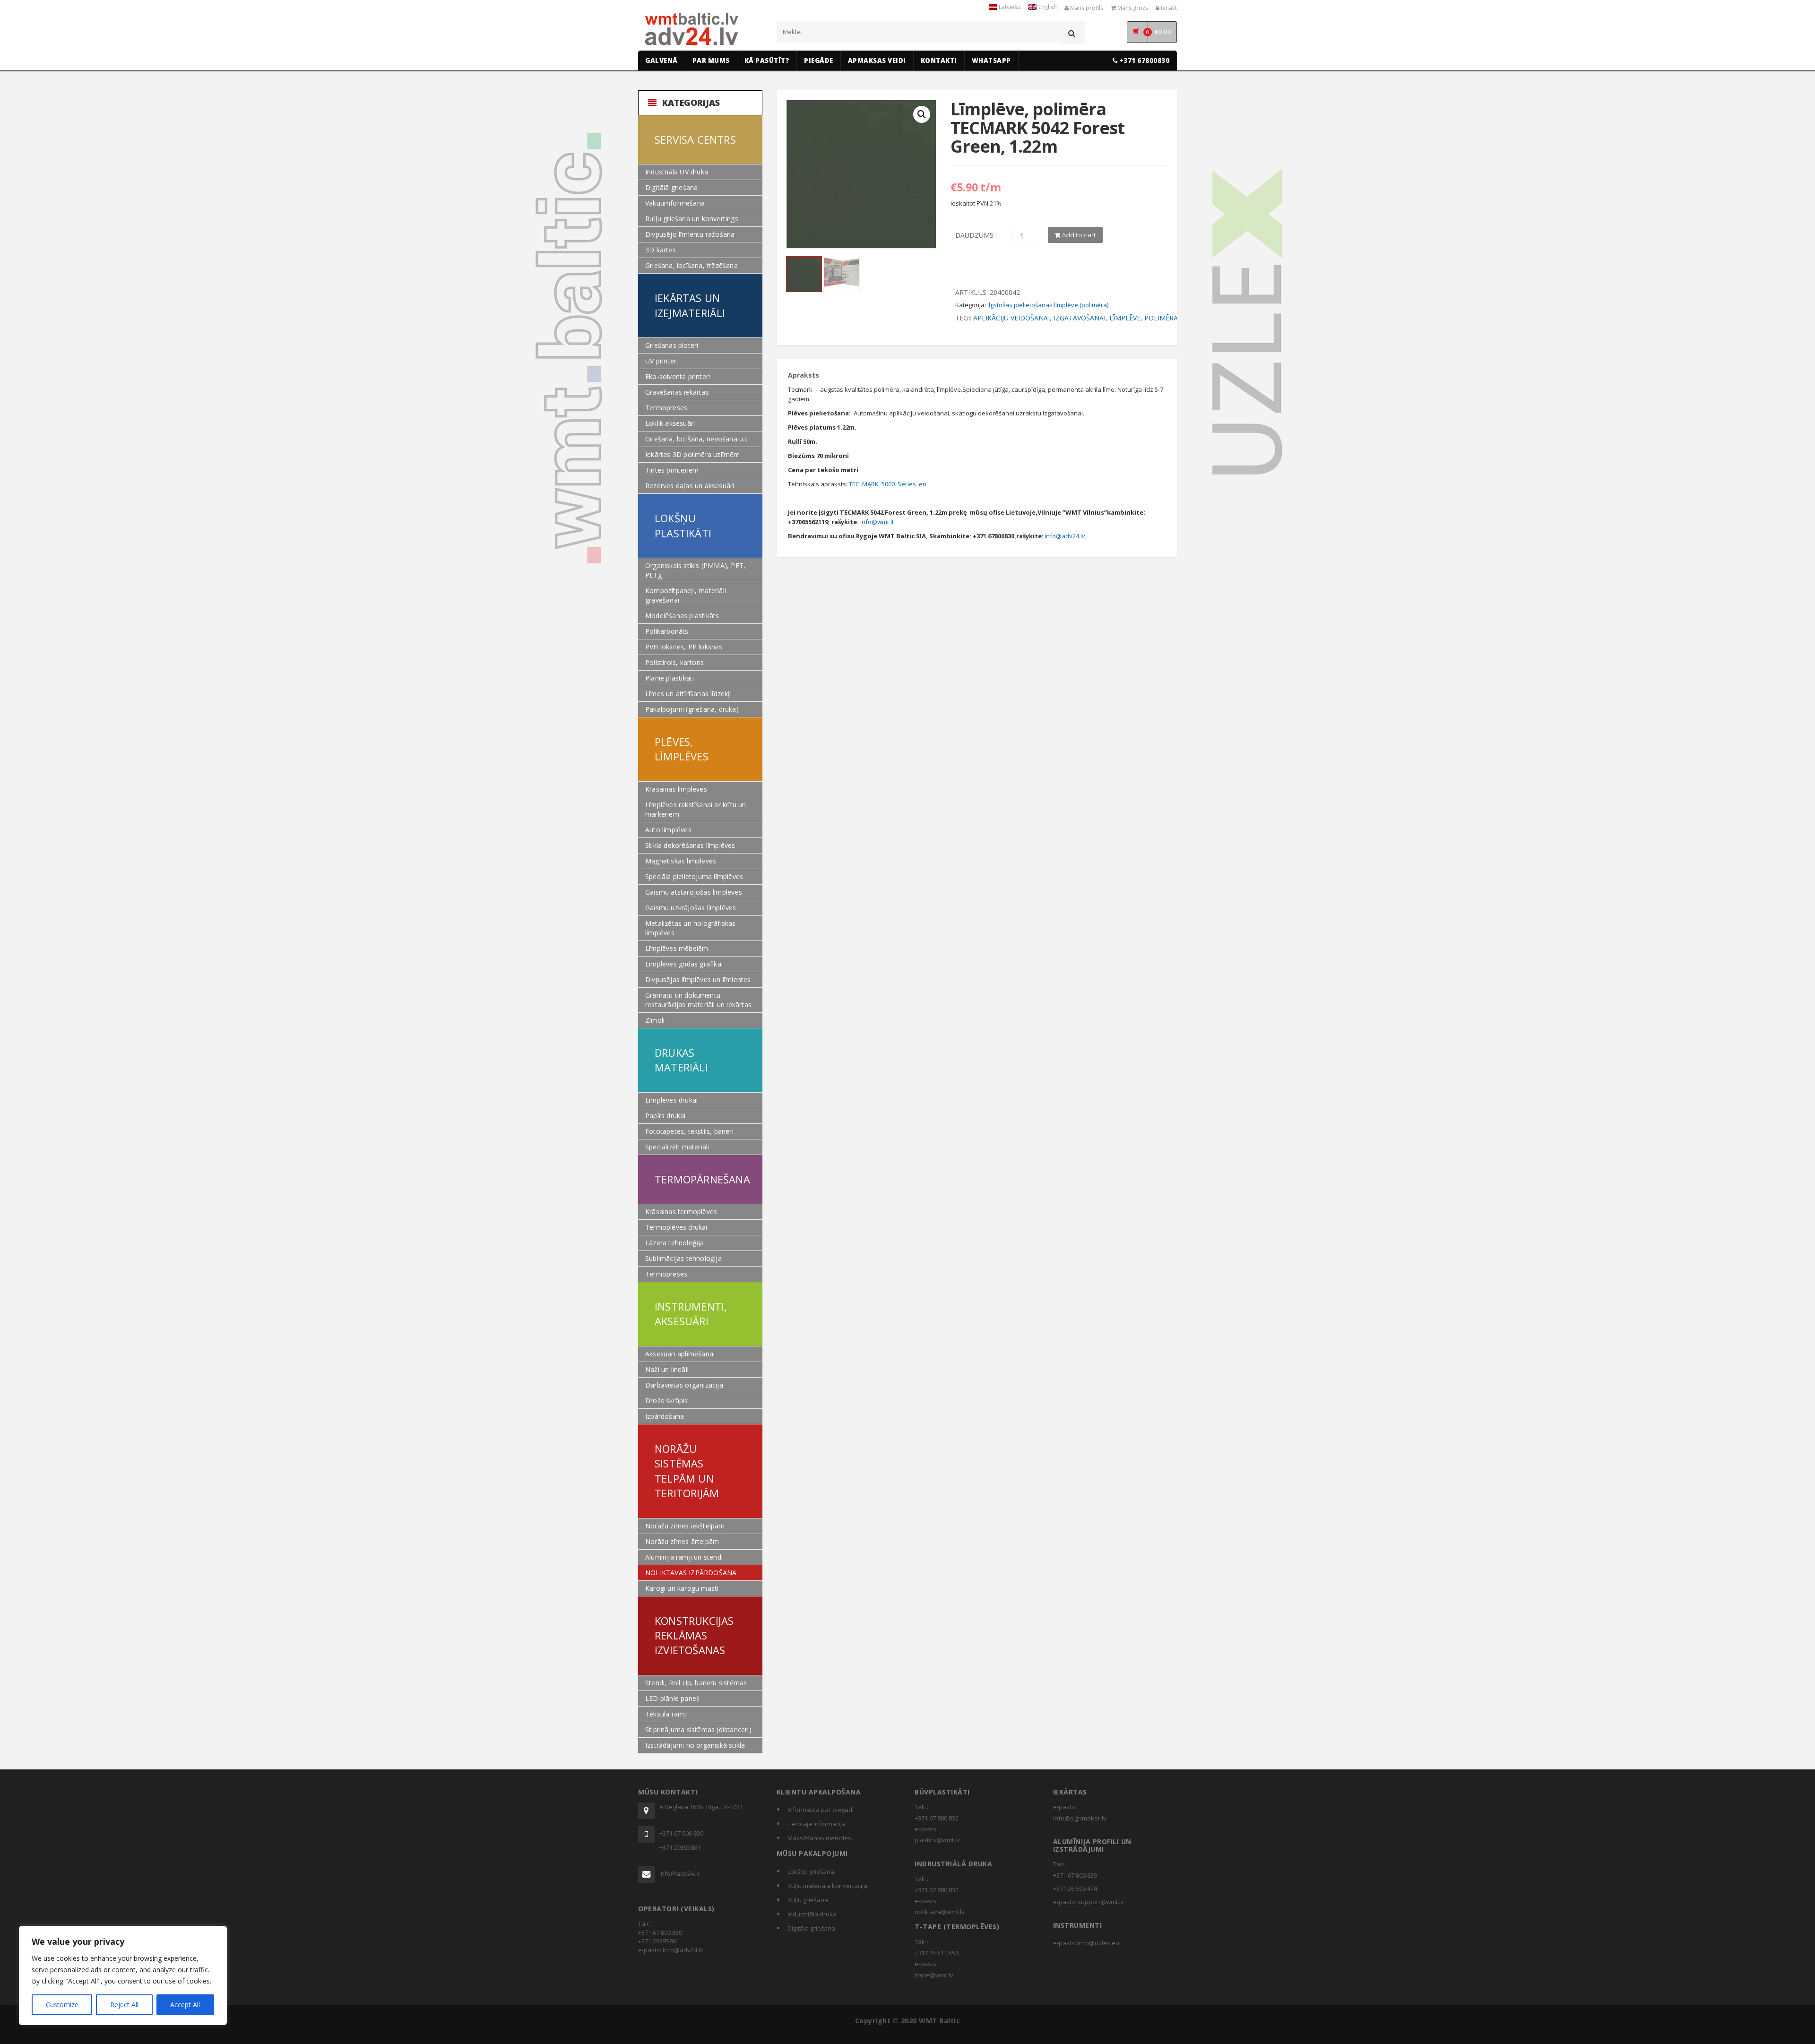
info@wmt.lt (877, 522)
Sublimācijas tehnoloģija (683, 1258)
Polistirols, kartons (674, 662)
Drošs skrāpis (667, 1401)
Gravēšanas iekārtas (677, 392)
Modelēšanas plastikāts (682, 616)
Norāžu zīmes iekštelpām (685, 1526)
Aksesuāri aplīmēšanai (680, 1354)
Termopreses (666, 408)
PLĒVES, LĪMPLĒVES (682, 749)
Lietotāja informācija (817, 1824)
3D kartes (661, 250)
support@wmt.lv (1101, 1902)
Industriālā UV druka (677, 172)
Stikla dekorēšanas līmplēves (690, 845)
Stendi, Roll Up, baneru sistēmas (696, 1683)
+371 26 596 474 (1075, 1889)
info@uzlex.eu (1098, 1943)
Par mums (711, 60)
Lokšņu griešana (811, 1872)
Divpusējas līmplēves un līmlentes (698, 979)
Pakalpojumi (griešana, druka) (692, 709)
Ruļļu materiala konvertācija (827, 1886)
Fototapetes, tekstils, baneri (689, 1131)
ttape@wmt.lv (934, 1975)
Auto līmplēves (668, 830)
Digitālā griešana (671, 187)
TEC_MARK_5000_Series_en (888, 484)
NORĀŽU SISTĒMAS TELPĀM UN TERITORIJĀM (687, 1471)
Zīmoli (655, 1020)
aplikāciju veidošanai (1011, 318)
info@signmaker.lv (1080, 1818)
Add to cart (1078, 235)
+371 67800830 (1143, 60)
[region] (123, 1975)
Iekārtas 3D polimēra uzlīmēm (693, 454)
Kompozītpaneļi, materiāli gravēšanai (686, 595)
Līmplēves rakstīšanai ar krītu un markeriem (696, 809)
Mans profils (1086, 8)
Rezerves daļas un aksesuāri (690, 486)
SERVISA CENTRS (695, 139)
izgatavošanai (1080, 318)
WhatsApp (991, 60)
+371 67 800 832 (937, 1818)
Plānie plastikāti (670, 678)
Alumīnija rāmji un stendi (684, 1557)
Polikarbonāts (667, 631)
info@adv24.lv (1065, 536)
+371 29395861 (680, 1847)
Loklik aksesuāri (670, 423)
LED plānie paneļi (672, 1698)
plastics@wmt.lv (937, 1840)
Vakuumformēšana (675, 203)
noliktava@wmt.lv (940, 1912)
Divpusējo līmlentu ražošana (690, 234)
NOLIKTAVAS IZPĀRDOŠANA (691, 1573)
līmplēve (1125, 318)
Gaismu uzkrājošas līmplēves (691, 908)
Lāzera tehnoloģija (675, 1243)
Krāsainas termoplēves (681, 1212)
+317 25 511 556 (937, 1953)
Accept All (185, 2005)
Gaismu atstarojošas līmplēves (694, 892)
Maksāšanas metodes (819, 1838)
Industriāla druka (812, 1914)
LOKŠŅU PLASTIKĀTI (683, 525)
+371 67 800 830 (681, 1833)
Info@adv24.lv (683, 1950)
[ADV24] (692, 29)
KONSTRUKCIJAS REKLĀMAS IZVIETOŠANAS (694, 1635)
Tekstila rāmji (666, 1714)
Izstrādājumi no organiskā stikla (695, 1745)
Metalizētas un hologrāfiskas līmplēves (691, 928)
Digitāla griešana (811, 1928)
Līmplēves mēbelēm (677, 948)
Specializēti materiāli (677, 1147)
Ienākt (1168, 8)
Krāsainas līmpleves (676, 789)
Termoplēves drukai (676, 1227)
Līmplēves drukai (671, 1100)
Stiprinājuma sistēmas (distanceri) (698, 1729)
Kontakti (939, 60)
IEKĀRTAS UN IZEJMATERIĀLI (690, 305)
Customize (62, 2005)
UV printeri (661, 361)
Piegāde (819, 60)
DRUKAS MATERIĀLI (681, 1060)
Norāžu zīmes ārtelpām (682, 1541)
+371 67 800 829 (1075, 1875)
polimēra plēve (1172, 318)
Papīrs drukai (665, 1116)
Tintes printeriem (672, 470)
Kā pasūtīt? (767, 60)
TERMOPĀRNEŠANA (702, 1179)
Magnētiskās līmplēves (681, 861)
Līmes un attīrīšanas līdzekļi (688, 694)
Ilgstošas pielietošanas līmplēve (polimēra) (1048, 305)
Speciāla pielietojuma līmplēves (694, 876)
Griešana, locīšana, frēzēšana (691, 265)
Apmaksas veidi (877, 60)
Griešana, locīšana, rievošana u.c (697, 439)
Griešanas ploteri (672, 345)
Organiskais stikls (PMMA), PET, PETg (695, 570)
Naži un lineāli (667, 1369)
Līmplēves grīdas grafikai (684, 964)
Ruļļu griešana (808, 1900)
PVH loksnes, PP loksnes (684, 647)
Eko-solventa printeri (678, 376)
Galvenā (661, 60)
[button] (922, 114)
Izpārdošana (665, 1416)
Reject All (124, 2005)
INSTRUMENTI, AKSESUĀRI (691, 1314)
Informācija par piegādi (821, 1810)
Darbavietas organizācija (684, 1385)
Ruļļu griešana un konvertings (692, 219)
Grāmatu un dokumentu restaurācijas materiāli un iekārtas (698, 1000)
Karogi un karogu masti (682, 1588)
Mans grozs (1132, 8)
